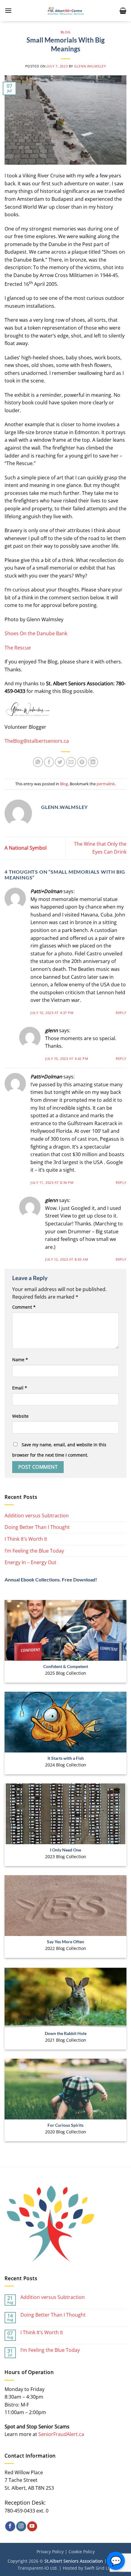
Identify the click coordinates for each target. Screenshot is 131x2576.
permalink (106, 784)
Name (20, 1360)
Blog (65, 32)
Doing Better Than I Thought (37, 1527)
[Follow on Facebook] (10, 2526)
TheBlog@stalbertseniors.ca (37, 741)
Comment (24, 1307)
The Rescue (18, 648)
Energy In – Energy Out (30, 1562)
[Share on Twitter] (60, 762)
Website (20, 1416)
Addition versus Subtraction (37, 1516)
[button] (8, 10)
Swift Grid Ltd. (99, 2568)
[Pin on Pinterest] (82, 762)
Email (20, 1388)
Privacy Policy (50, 2552)
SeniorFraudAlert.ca (61, 2434)
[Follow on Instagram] (21, 2526)
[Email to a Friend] (71, 762)
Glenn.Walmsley (90, 66)
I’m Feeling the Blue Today (34, 1551)
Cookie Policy (82, 2552)
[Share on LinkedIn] (93, 762)
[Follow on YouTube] (32, 2526)
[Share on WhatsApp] (38, 762)
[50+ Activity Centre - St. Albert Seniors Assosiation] (66, 11)
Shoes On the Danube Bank (36, 633)
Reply (121, 1013)
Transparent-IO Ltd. (38, 2568)
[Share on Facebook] (49, 762)
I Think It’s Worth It (26, 1539)
